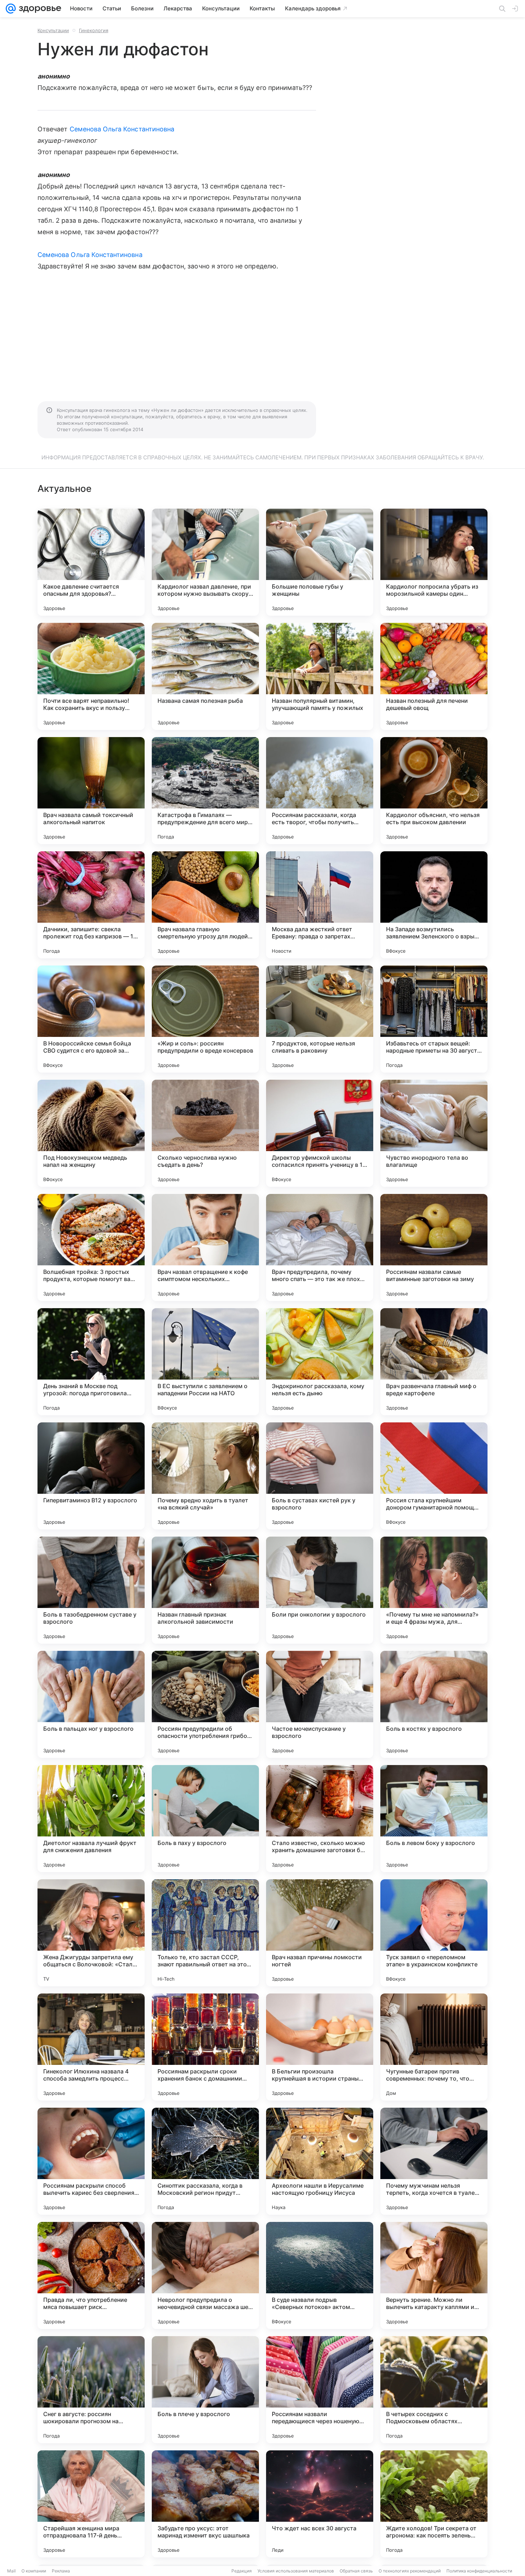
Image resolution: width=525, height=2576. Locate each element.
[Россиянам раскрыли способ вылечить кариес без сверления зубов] (91, 2161)
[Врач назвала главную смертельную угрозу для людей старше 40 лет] (205, 905)
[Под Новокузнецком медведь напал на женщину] (91, 1133)
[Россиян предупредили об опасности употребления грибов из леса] (205, 1704)
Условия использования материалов (296, 2571)
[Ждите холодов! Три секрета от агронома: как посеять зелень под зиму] (434, 2504)
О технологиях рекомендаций (410, 2571)
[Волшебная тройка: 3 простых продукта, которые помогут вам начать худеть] (91, 1247)
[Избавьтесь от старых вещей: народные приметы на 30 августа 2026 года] (434, 1019)
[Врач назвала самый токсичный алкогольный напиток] (91, 791)
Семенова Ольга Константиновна (122, 129)
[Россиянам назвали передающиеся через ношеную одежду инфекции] (320, 2390)
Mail (11, 2571)
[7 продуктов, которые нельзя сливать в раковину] (320, 1019)
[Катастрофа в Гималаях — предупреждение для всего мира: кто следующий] (205, 791)
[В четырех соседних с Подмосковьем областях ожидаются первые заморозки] (434, 2390)
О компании (34, 2571)
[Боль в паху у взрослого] (205, 1819)
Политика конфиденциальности (479, 2571)
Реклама (61, 2571)
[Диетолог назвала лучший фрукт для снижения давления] (91, 1819)
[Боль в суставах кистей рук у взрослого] (320, 1476)
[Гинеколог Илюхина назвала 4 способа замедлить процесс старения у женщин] (91, 2047)
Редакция (242, 2571)
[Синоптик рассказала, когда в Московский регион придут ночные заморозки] (205, 2161)
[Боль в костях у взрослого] (434, 1704)
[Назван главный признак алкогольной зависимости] (205, 1590)
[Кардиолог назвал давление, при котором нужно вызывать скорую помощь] (205, 562)
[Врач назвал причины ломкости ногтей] (320, 1933)
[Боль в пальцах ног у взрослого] (91, 1704)
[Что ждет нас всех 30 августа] (320, 2504)
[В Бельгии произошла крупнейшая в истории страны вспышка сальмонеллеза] (320, 2047)
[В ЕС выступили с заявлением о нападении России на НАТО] (205, 1362)
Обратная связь (356, 2571)
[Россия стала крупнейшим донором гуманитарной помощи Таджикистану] (434, 1476)
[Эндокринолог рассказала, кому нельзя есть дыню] (320, 1362)
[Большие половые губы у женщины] (320, 562)
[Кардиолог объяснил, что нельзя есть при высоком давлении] (434, 791)
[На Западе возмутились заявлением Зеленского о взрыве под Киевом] (434, 905)
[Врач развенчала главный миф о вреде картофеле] (434, 1362)
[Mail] (11, 9)
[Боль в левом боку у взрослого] (434, 1819)
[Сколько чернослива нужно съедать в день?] (205, 1133)
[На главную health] (39, 9)
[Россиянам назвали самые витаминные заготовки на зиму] (434, 1247)
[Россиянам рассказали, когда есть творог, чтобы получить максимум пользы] (320, 791)
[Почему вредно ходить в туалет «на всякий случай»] (205, 1476)
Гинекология (94, 30)
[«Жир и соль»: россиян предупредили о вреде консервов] (205, 1019)
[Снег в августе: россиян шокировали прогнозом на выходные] (91, 2390)
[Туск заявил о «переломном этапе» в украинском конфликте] (434, 1933)
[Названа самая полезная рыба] (205, 676)
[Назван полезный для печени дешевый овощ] (434, 676)
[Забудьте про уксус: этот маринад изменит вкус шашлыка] (205, 2504)
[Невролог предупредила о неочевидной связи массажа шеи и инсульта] (205, 2275)
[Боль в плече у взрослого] (205, 2390)
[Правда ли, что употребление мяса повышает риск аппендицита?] (91, 2275)
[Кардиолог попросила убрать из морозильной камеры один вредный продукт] (434, 562)
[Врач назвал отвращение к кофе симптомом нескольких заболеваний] (205, 1247)
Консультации (53, 30)
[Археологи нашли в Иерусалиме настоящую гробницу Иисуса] (320, 2161)
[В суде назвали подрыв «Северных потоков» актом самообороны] (320, 2275)
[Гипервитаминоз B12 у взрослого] (91, 1476)
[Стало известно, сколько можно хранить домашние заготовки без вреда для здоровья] (320, 1819)
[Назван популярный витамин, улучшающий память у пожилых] (320, 676)
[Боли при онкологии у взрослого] (320, 1590)
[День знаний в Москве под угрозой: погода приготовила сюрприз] (91, 1362)
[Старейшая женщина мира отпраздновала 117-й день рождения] (91, 2504)
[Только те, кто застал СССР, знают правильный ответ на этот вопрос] (205, 1933)
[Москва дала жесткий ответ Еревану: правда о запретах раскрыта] (320, 905)
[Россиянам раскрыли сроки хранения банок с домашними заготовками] (205, 2047)
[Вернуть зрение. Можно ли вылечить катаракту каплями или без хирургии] (434, 2275)
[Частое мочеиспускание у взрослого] (320, 1704)
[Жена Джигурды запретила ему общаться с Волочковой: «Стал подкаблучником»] (91, 1933)
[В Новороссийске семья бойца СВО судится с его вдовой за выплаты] (91, 1019)
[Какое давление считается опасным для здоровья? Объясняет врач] (91, 562)
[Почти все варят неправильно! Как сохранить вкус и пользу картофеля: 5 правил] (91, 676)
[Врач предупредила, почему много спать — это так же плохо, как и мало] (320, 1247)
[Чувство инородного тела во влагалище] (434, 1133)
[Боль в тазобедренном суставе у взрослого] (91, 1590)
